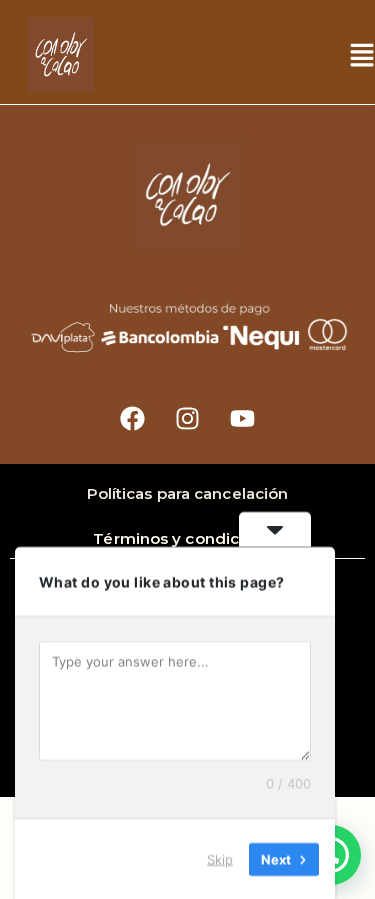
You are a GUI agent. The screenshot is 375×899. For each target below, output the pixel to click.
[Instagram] (188, 419)
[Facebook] (133, 419)
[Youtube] (243, 419)
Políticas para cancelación (188, 493)
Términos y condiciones (187, 538)
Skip (220, 858)
